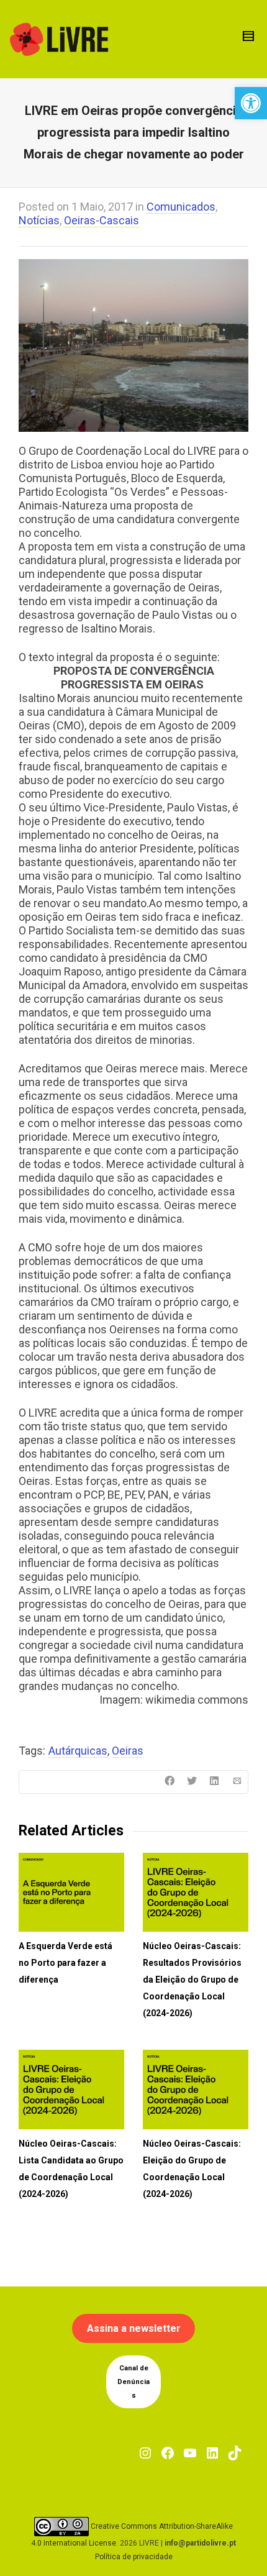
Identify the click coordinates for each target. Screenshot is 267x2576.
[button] (251, 103)
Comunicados (181, 207)
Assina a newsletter (134, 2328)
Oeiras (128, 1751)
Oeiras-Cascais (102, 220)
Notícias (39, 220)
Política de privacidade (134, 2557)
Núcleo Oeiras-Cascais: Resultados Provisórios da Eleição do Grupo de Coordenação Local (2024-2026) (192, 1980)
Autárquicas (78, 1751)
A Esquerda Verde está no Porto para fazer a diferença (66, 1963)
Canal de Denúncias (133, 2382)
